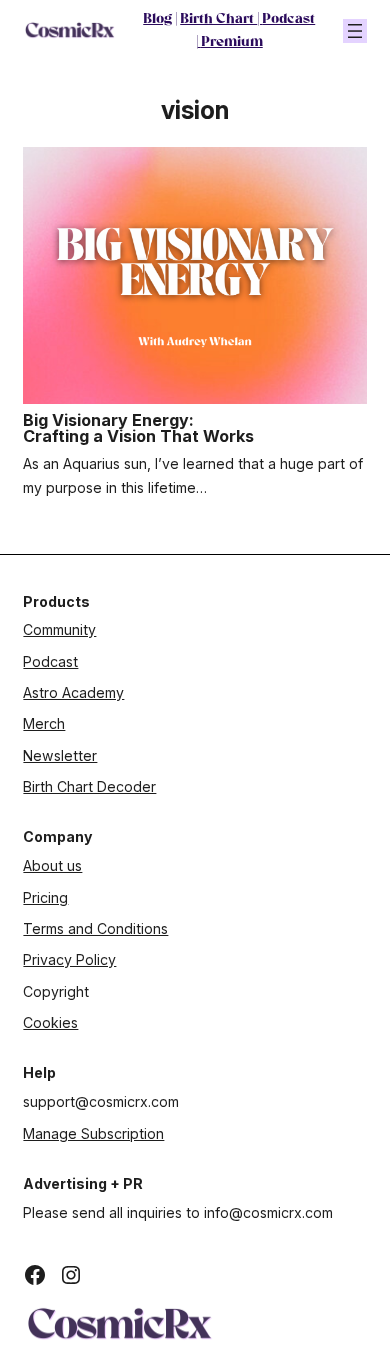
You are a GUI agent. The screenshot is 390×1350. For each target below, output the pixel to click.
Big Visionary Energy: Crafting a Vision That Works (138, 428)
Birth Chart (218, 19)
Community (59, 629)
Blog (157, 19)
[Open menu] (355, 31)
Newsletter (60, 755)
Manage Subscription (93, 1133)
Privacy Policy (69, 959)
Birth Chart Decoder (89, 786)
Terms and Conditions (95, 928)
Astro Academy (73, 692)
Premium (232, 42)
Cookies (50, 1022)
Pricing (45, 897)
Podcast (288, 19)
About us (52, 865)
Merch (44, 723)
